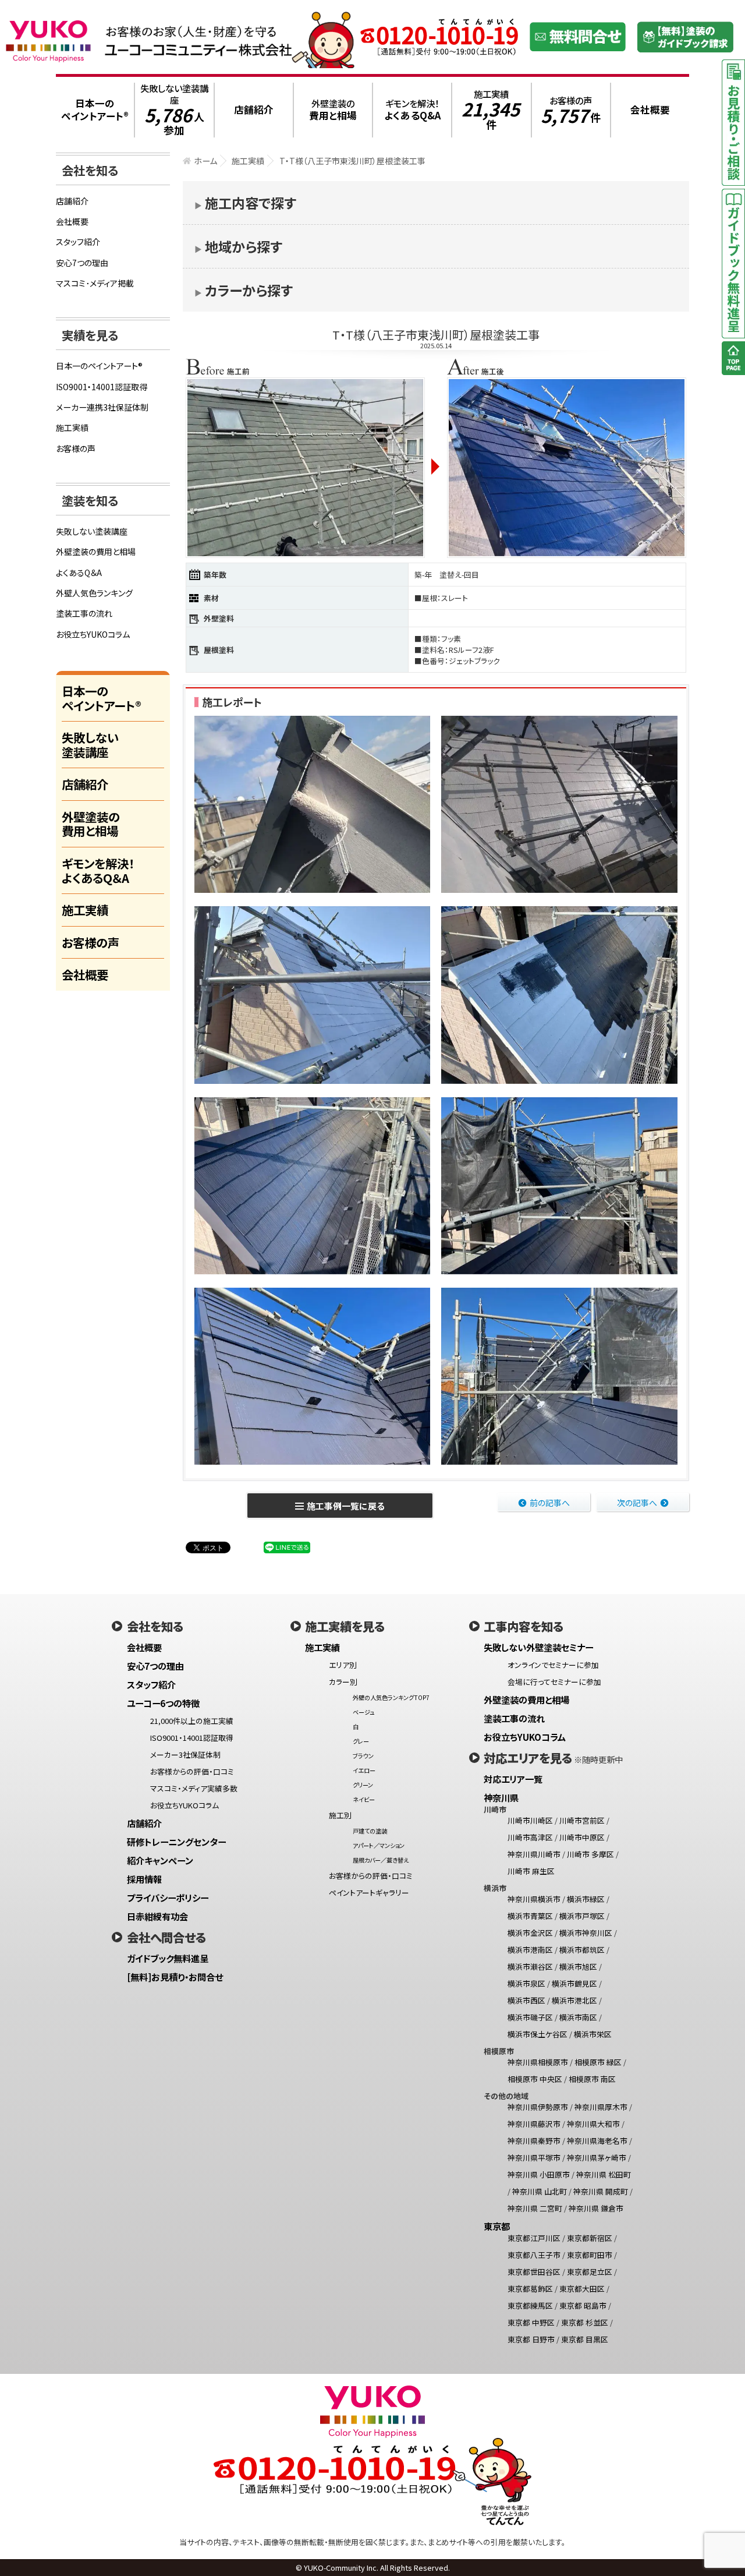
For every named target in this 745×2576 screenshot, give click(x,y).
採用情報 (144, 1879)
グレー (361, 1741)
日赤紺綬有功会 (157, 1916)
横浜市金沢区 (530, 1933)
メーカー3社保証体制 (185, 1755)
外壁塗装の (333, 110)
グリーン (363, 1785)
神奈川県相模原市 (538, 2062)
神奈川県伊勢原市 (538, 2107)
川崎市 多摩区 (590, 1854)
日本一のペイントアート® (99, 366)
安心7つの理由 (82, 263)
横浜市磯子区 (530, 2017)
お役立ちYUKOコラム (93, 634)
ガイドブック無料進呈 (168, 1958)
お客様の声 (571, 110)
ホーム (205, 161)
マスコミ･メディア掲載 (95, 283)
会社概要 (72, 221)
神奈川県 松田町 (604, 2174)
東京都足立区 (590, 2272)
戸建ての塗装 (370, 1831)
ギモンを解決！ (412, 110)
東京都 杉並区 (585, 2322)
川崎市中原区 (582, 1837)
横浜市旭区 (578, 1967)
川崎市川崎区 (530, 1820)
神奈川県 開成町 (601, 2191)
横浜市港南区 (530, 1950)
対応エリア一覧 (513, 1779)
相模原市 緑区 (598, 2062)
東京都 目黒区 (585, 2339)
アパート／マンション (379, 1845)
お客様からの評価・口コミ (192, 1771)
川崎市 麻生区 (531, 1871)
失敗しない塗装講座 (174, 110)
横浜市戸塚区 (582, 1916)
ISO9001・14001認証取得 (102, 387)
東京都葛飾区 (530, 2289)
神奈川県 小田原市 (539, 2174)
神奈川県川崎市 (534, 1854)
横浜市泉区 (526, 1983)
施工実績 (491, 110)
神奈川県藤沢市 (534, 2124)
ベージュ (363, 1712)
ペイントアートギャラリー (369, 1893)
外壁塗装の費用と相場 (96, 552)
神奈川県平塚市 (534, 2158)
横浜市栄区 (593, 2034)
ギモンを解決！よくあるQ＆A (98, 870)
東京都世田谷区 (534, 2272)
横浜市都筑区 (582, 1950)
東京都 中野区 (531, 2322)
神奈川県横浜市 (534, 1899)
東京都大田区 (582, 2289)
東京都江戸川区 (534, 2238)
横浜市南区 (578, 2017)
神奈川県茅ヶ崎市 (597, 2158)
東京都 (497, 2226)
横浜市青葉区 (530, 1916)
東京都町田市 (590, 2255)
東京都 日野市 (531, 2339)
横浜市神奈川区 (586, 1933)
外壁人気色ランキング (94, 593)
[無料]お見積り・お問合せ (175, 1977)
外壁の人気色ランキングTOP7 (391, 1697)
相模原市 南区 (592, 2079)
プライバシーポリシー (168, 1897)
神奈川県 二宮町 (535, 2208)
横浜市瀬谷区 (530, 1967)
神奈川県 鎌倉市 (596, 2208)
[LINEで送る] (287, 1547)
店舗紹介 (72, 201)
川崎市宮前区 (582, 1820)
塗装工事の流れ (84, 613)
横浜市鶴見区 (574, 1983)
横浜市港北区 (574, 2000)
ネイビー (364, 1799)
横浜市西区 (526, 2000)
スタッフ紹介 (78, 242)
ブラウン (363, 1756)
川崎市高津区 (530, 1837)
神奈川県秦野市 (534, 2141)
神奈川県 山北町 (540, 2191)
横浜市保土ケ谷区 (538, 2034)
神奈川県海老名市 (597, 2141)
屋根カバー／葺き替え (381, 1860)
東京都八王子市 (534, 2255)
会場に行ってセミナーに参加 (554, 1682)
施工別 (340, 1815)
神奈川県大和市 (593, 2124)
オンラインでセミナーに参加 (553, 1665)
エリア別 (343, 1665)
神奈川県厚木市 (601, 2107)
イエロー (364, 1770)
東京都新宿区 (590, 2238)
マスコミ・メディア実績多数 (194, 1788)
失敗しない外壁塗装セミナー (538, 1647)
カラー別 (343, 1682)
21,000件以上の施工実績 (192, 1721)
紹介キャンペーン (160, 1860)
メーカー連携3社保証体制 (102, 407)
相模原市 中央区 (535, 2079)
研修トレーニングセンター (176, 1842)
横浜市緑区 (586, 1899)
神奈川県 (501, 1797)
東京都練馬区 (530, 2305)
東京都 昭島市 (583, 2305)
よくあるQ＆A (79, 573)
